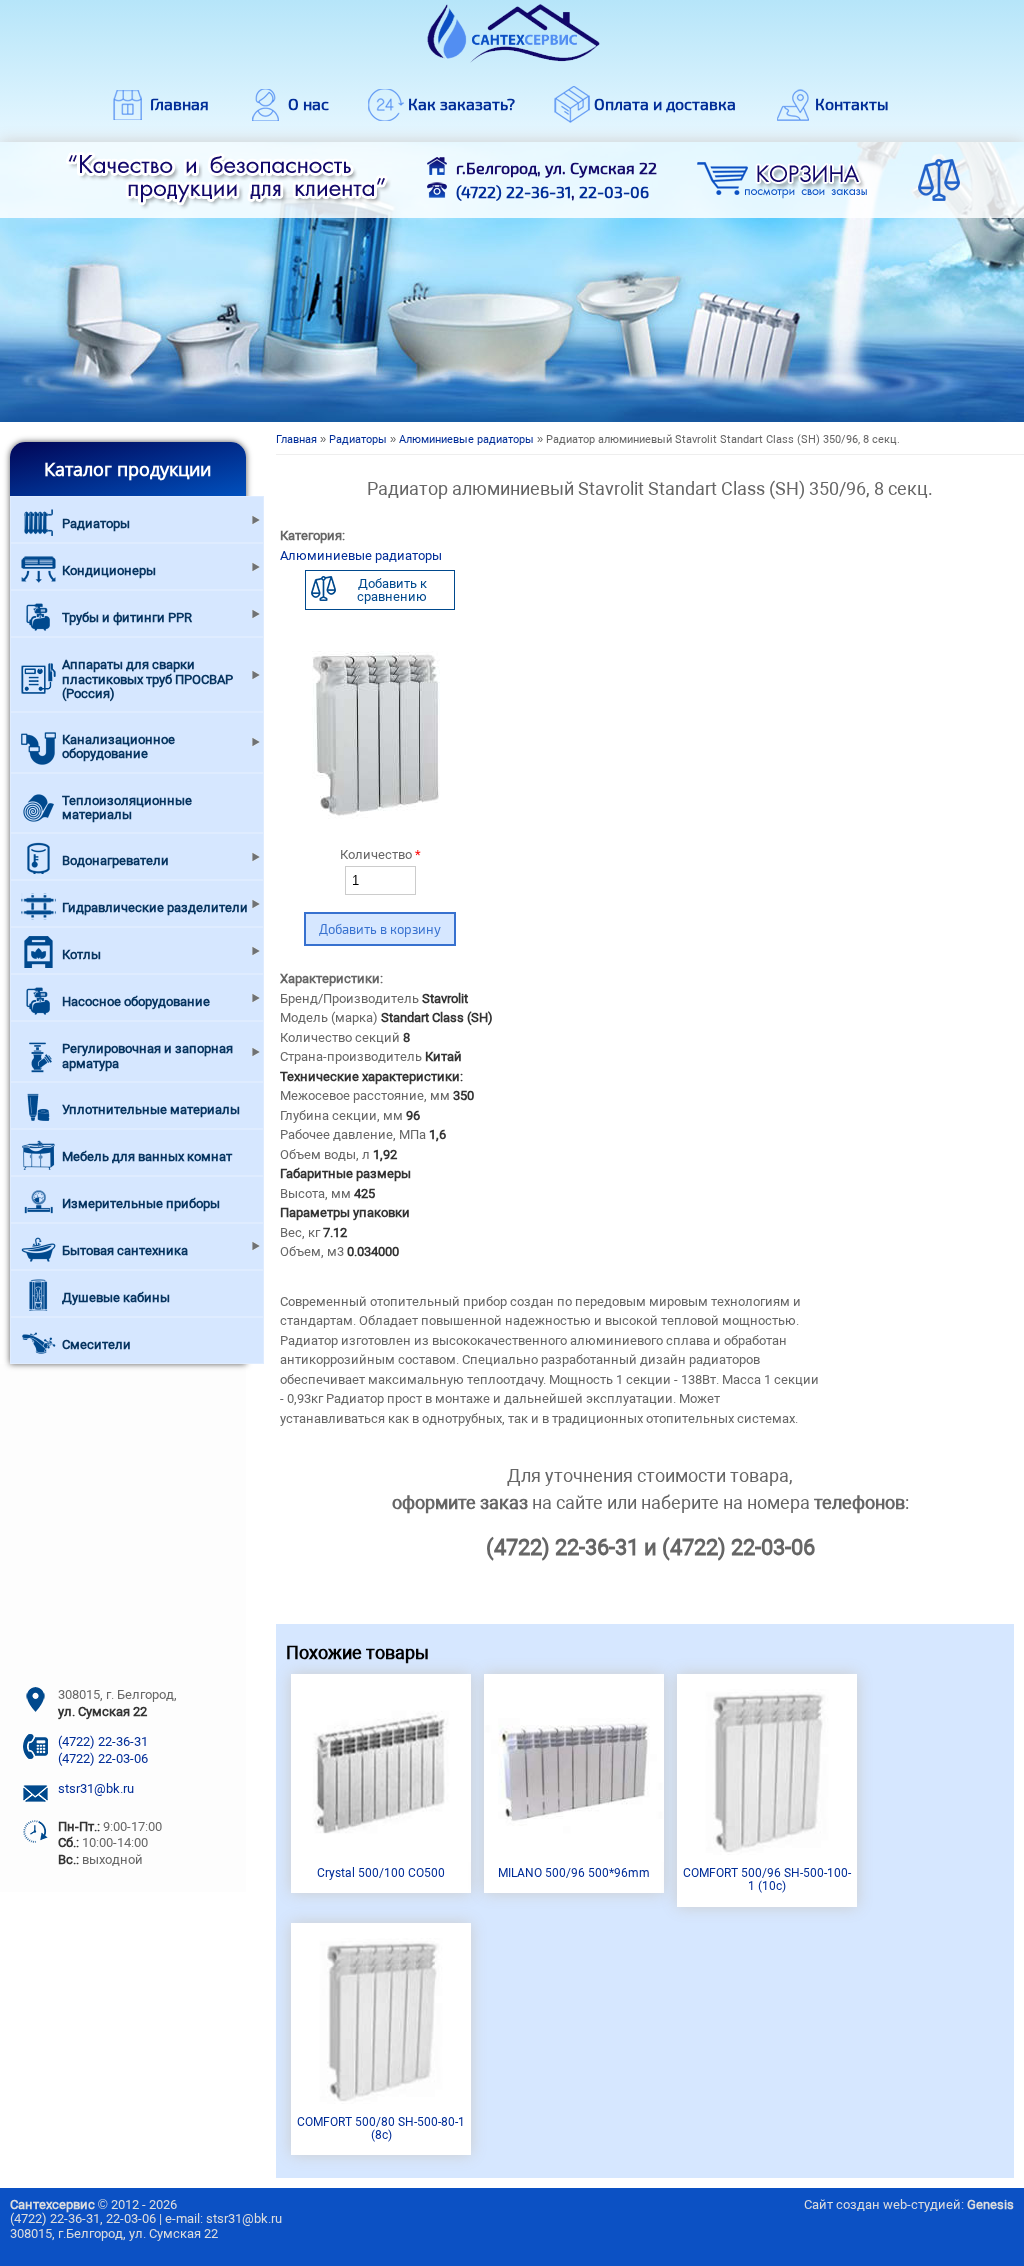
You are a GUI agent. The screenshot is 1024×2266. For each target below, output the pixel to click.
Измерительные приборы (141, 1203)
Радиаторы (358, 439)
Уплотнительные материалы (151, 1109)
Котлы (81, 954)
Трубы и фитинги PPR (127, 617)
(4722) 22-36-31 (513, 191)
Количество (380, 854)
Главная (179, 103)
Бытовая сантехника (125, 1250)
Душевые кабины (116, 1297)
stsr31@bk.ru (96, 1788)
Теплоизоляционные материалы (127, 807)
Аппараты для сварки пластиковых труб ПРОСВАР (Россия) (147, 679)
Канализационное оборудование (118, 746)
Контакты (852, 103)
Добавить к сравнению (392, 590)
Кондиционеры (109, 570)
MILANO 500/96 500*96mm (574, 1873)
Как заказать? (461, 103)
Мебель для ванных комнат (147, 1156)
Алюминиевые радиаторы (466, 439)
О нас (308, 103)
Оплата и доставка (665, 103)
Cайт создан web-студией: (909, 2204)
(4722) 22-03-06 (103, 1758)
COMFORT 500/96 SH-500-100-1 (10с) (767, 1879)
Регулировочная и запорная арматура (147, 1055)
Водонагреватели (115, 860)
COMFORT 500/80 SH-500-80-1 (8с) (381, 2128)
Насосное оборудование (136, 1001)
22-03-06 (614, 191)
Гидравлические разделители (155, 907)
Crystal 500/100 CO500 (381, 1873)
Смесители (96, 1344)
